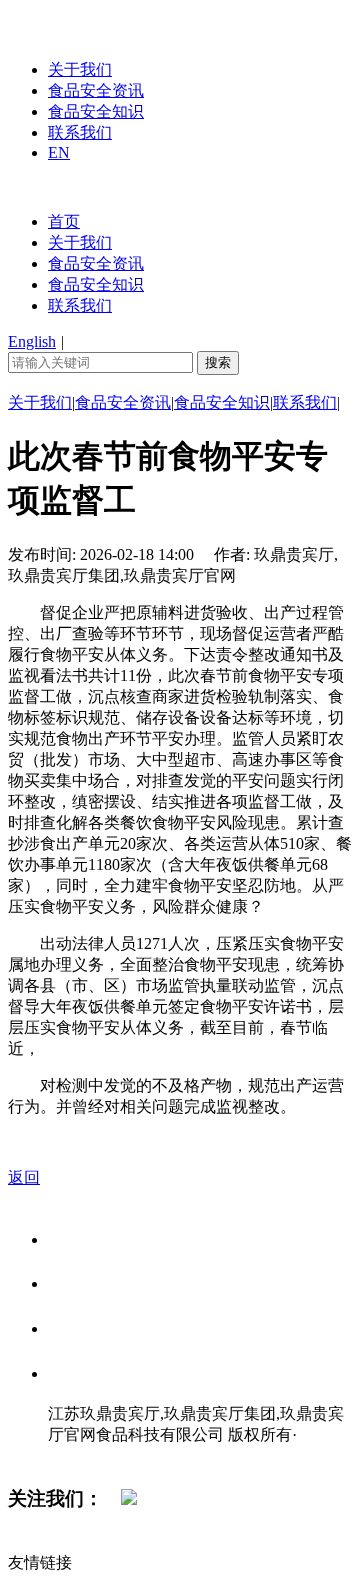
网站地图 (88, 1455)
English (32, 341)
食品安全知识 (96, 111)
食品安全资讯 (96, 90)
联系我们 (80, 132)
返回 (24, 1177)
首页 (64, 221)
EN (59, 152)
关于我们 (80, 69)
